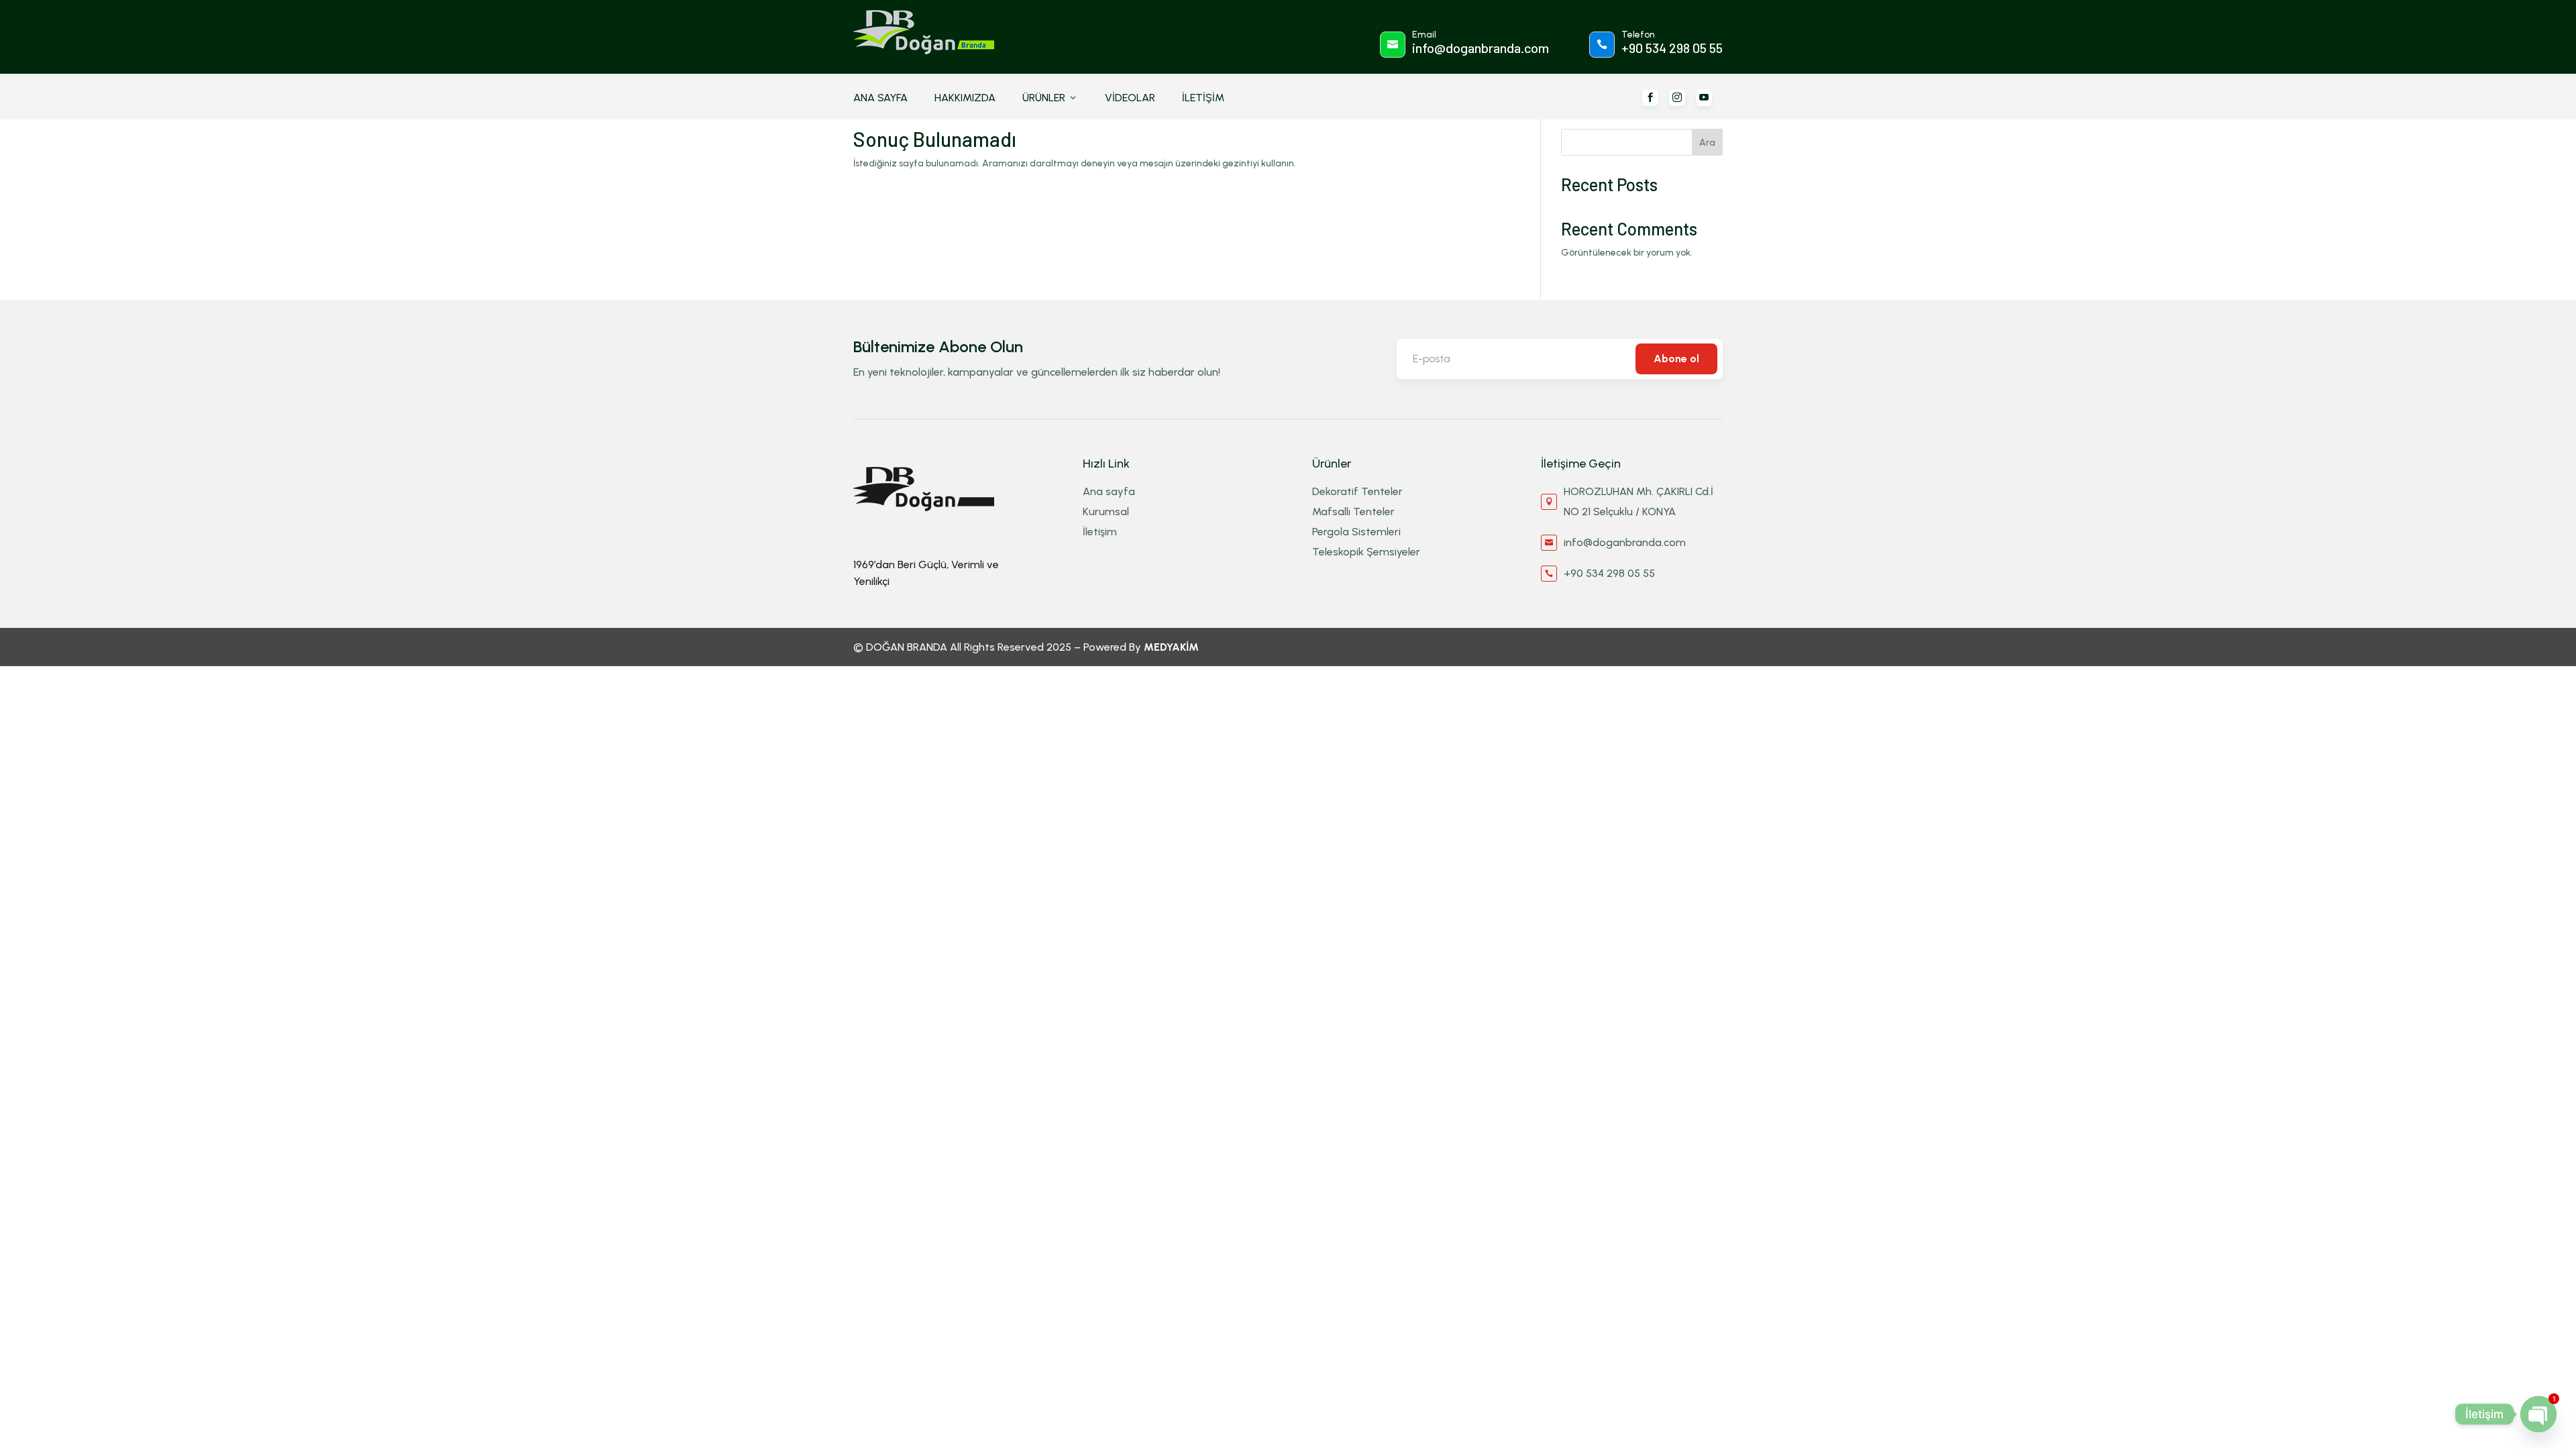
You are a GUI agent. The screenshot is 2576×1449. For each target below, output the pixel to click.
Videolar (1130, 98)
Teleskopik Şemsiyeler (1366, 552)
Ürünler (1050, 98)
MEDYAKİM (1171, 647)
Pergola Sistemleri (1356, 532)
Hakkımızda (965, 98)
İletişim (1203, 98)
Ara (1707, 143)
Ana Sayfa (880, 98)
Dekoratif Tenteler (1357, 491)
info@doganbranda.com (1481, 48)
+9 (1672, 48)
